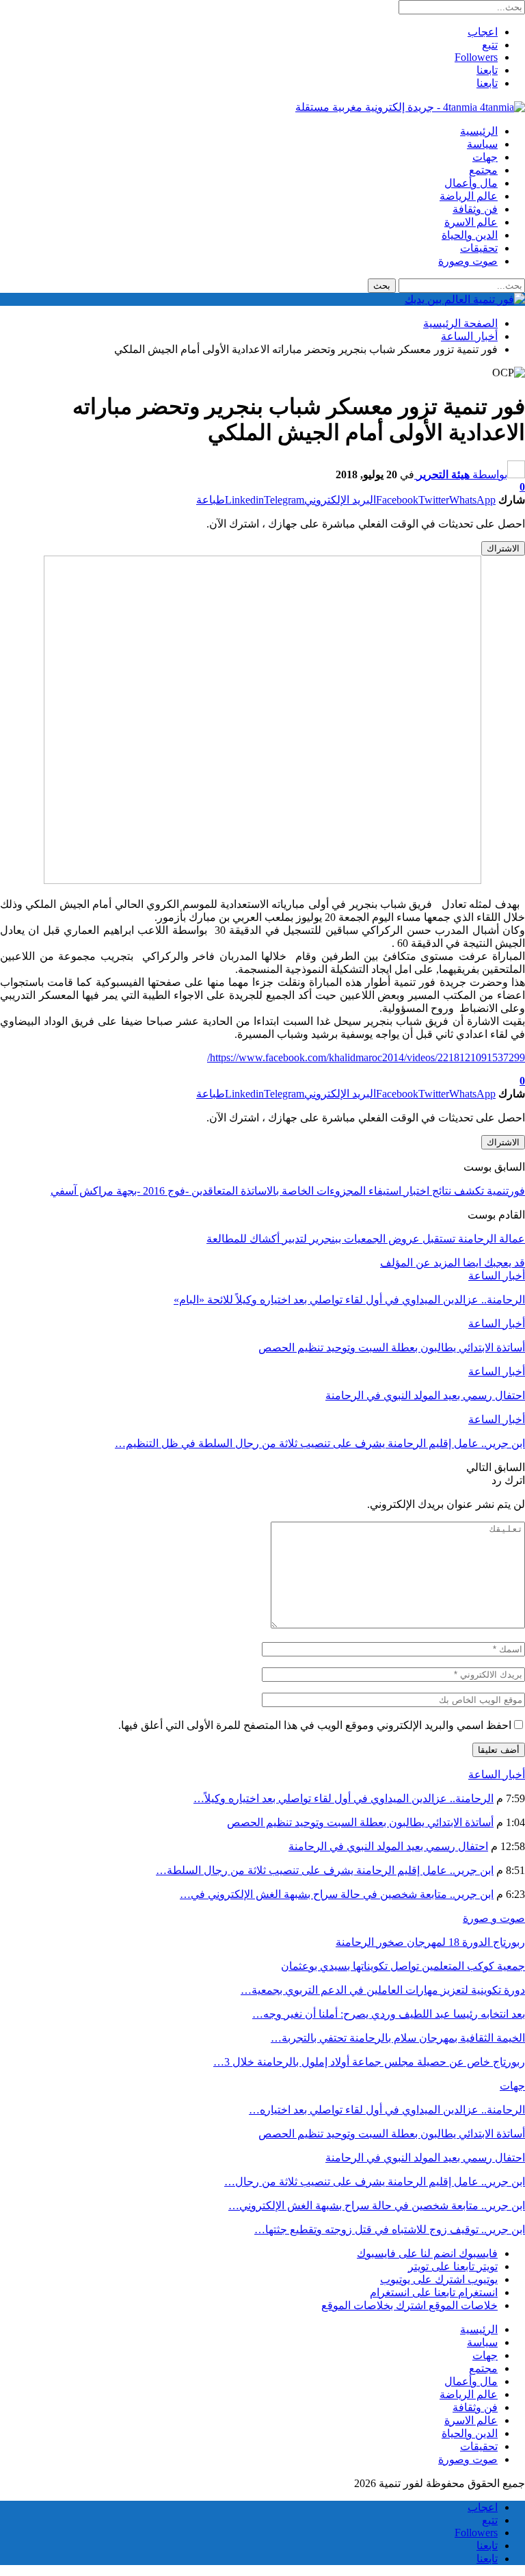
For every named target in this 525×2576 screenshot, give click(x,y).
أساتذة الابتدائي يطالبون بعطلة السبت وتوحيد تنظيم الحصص (360, 1822)
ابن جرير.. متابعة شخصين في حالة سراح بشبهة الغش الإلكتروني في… (337, 1894)
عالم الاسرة (471, 222)
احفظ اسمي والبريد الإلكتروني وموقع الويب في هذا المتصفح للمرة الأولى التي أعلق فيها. (315, 1725)
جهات (485, 157)
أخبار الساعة (497, 1276)
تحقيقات (479, 248)
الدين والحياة (470, 235)
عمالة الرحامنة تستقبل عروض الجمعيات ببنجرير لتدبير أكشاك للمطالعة (366, 1239)
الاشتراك (503, 548)
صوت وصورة (468, 261)
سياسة (482, 144)
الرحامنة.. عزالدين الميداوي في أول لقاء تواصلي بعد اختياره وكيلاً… (344, 1798)
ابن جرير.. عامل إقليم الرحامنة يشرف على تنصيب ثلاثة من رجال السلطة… (325, 1870)
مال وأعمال (471, 183)
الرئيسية (479, 131)
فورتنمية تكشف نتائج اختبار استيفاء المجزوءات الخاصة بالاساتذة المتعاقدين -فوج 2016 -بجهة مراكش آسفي (288, 1191)
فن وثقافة (475, 209)
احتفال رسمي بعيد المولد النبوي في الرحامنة (388, 1846)
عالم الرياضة (469, 196)
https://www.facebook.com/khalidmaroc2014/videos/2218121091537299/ (366, 1057)
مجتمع (483, 170)
